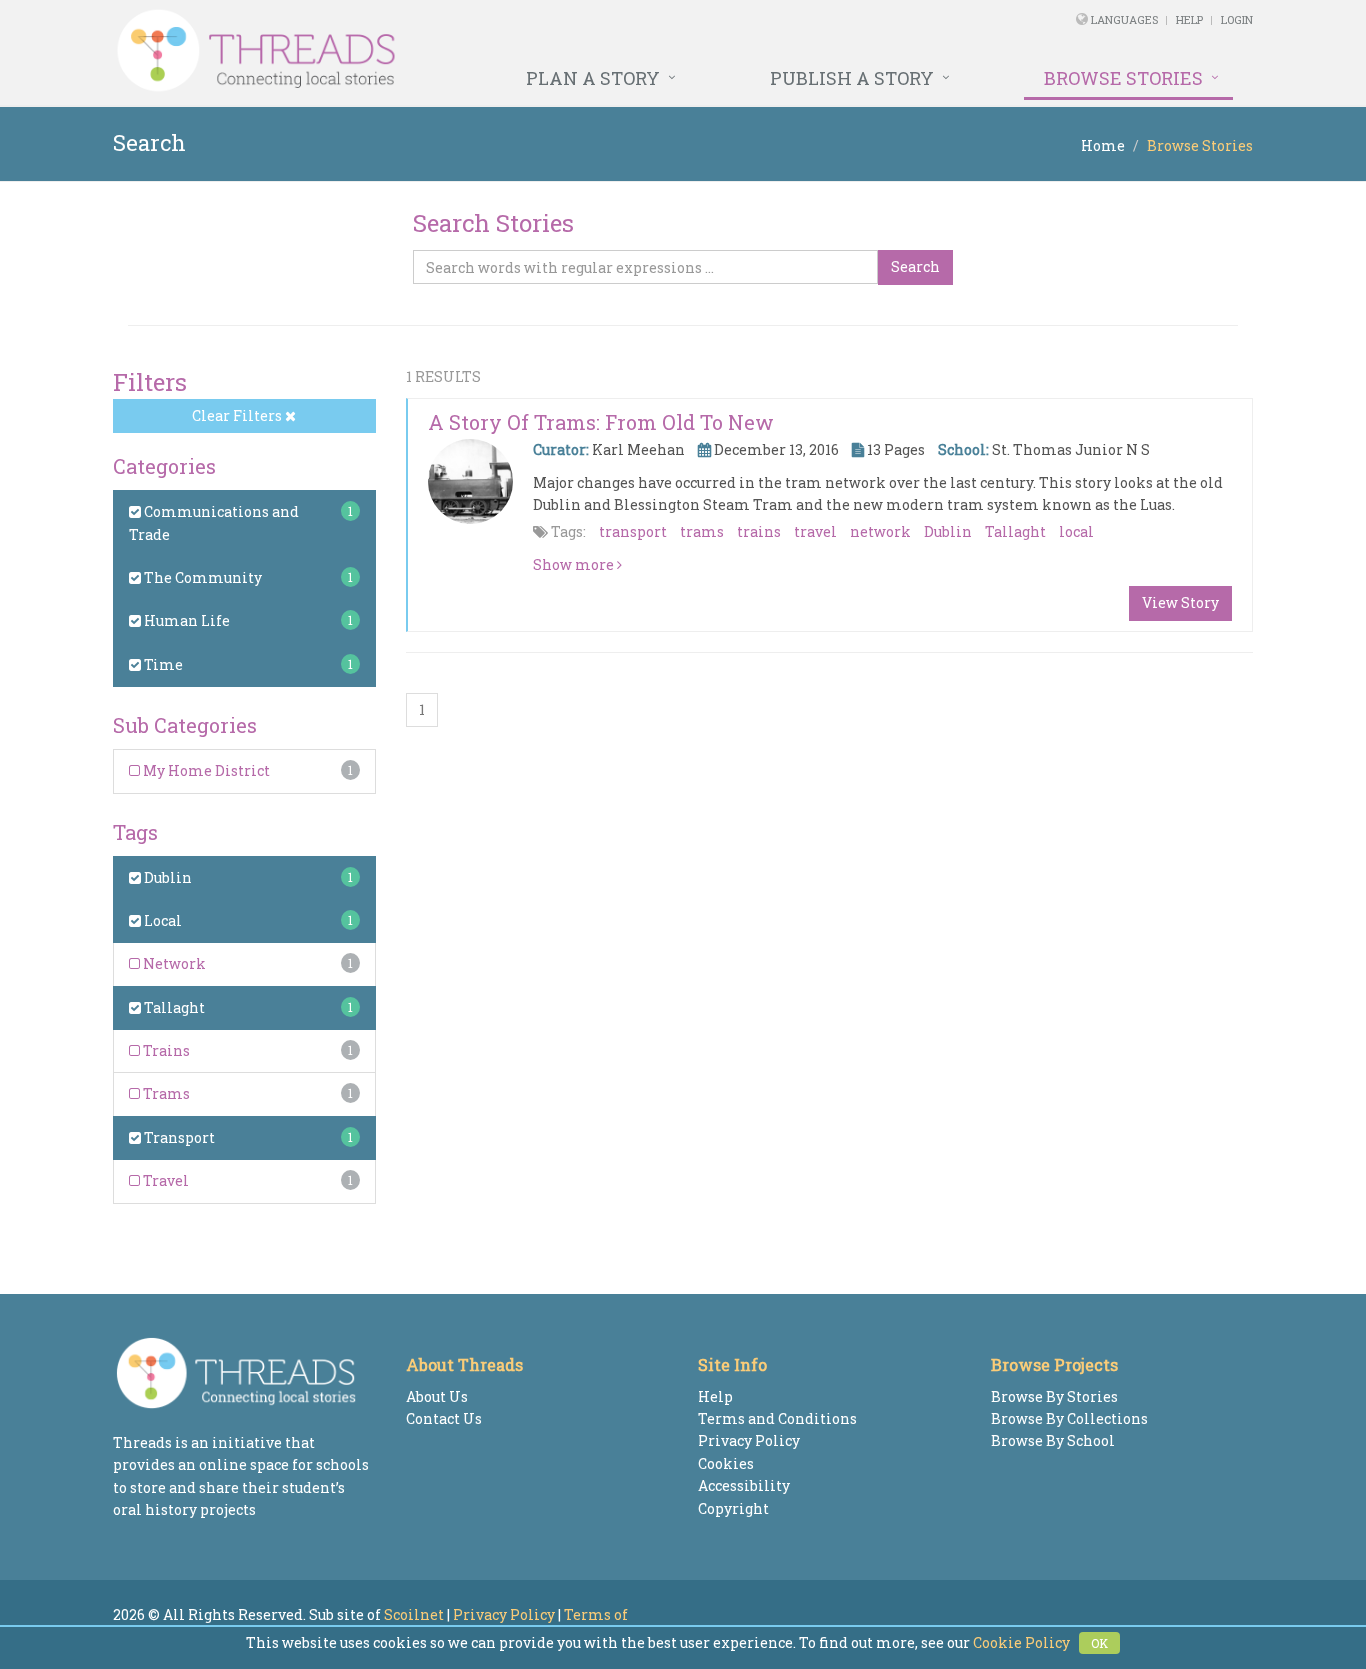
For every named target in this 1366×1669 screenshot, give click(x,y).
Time (162, 664)
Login (1237, 19)
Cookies (726, 1463)
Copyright (733, 1508)
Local (161, 920)
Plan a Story (593, 78)
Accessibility (744, 1485)
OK (1099, 1643)
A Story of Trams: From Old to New (601, 422)
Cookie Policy (1021, 1642)
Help (1189, 19)
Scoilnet (414, 1614)
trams (702, 531)
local (1076, 531)
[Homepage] (465, 51)
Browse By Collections (1069, 1418)
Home (1103, 145)
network (880, 531)
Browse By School (1053, 1440)
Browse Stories (1123, 78)
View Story (1180, 602)
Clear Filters (238, 415)
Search (915, 266)
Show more (575, 564)
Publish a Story (852, 78)
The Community (201, 577)
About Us (437, 1396)
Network (173, 963)
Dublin (166, 877)
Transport (178, 1137)
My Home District (205, 770)
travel (815, 531)
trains (759, 531)
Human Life (185, 620)
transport (633, 531)
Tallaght (173, 1007)
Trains (165, 1050)
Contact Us (444, 1418)
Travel (164, 1180)
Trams (165, 1093)
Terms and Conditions (777, 1418)
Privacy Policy (749, 1440)
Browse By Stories (1054, 1396)
